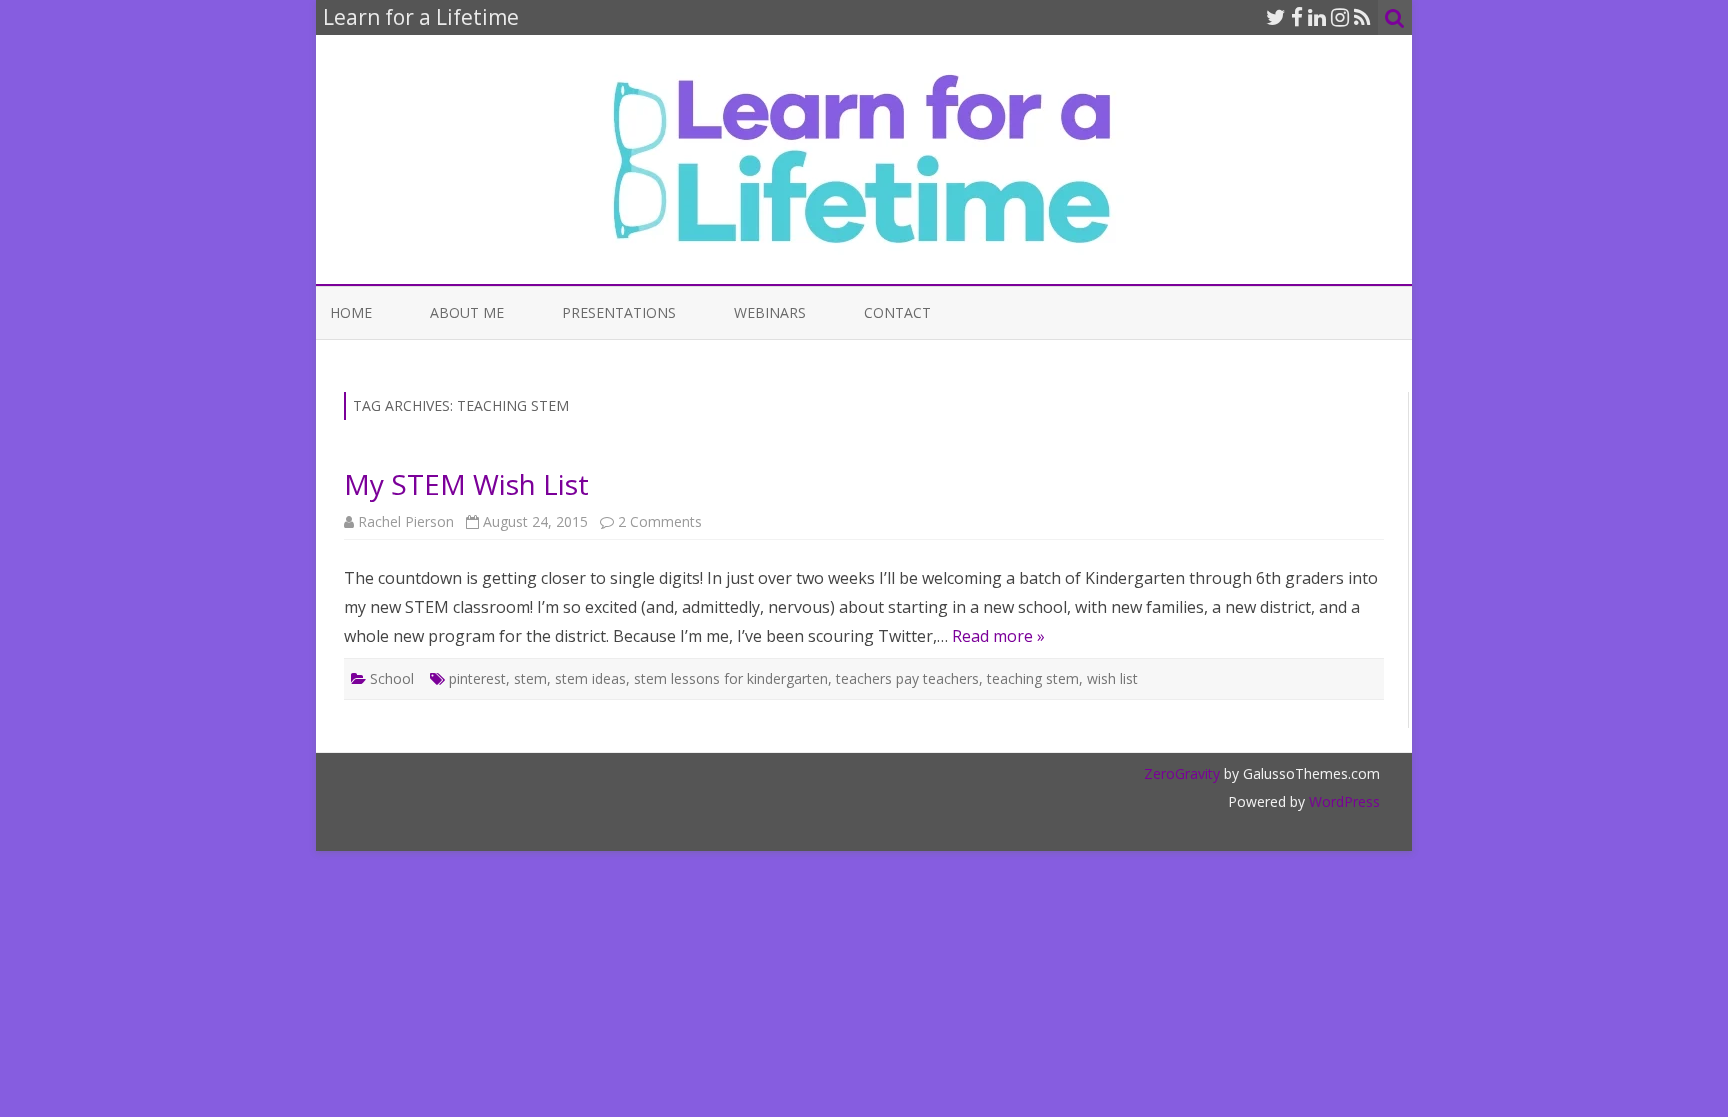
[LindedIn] (1317, 17)
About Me (467, 312)
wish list (1112, 678)
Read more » (998, 636)
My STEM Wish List (466, 484)
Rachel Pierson (406, 521)
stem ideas (590, 678)
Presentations (619, 312)
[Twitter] (1276, 17)
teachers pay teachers (907, 678)
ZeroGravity (1182, 773)
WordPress (1342, 801)
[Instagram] (1340, 17)
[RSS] (1362, 17)
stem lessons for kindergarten (731, 678)
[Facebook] (1297, 17)
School (392, 678)
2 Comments (660, 521)
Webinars (770, 312)
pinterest (477, 678)
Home (351, 312)
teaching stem (1033, 678)
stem (530, 678)
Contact (897, 312)
